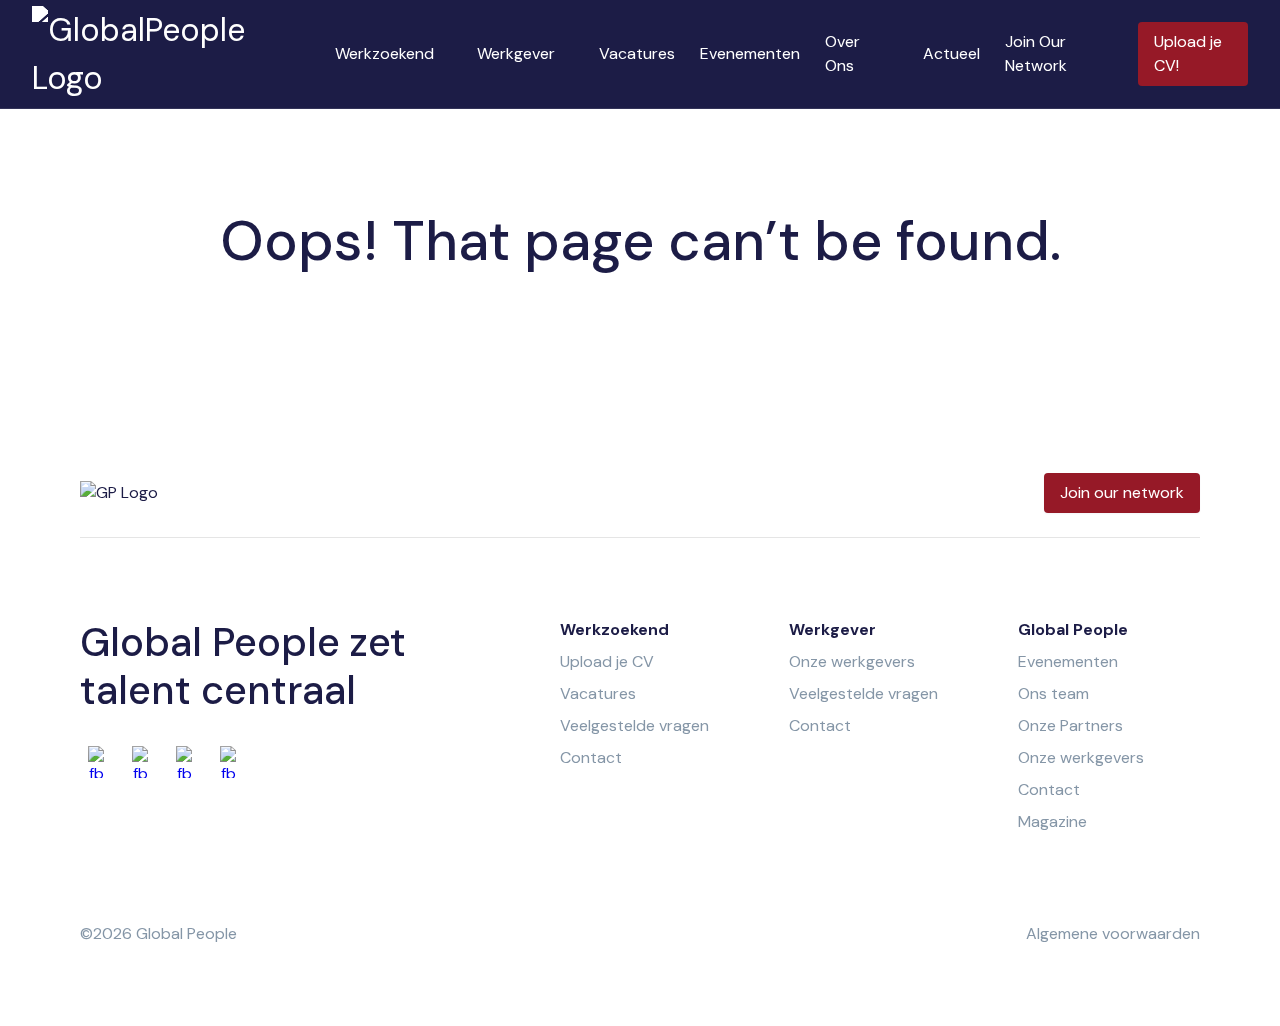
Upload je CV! (1188, 53)
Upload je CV (607, 661)
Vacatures (637, 53)
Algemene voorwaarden (1113, 933)
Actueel (951, 53)
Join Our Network (1036, 53)
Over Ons (842, 53)
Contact (591, 757)
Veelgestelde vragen (634, 725)
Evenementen (750, 53)
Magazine (1052, 821)
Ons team (1053, 693)
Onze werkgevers (852, 661)
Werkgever (516, 53)
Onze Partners (1070, 725)
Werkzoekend (384, 53)
